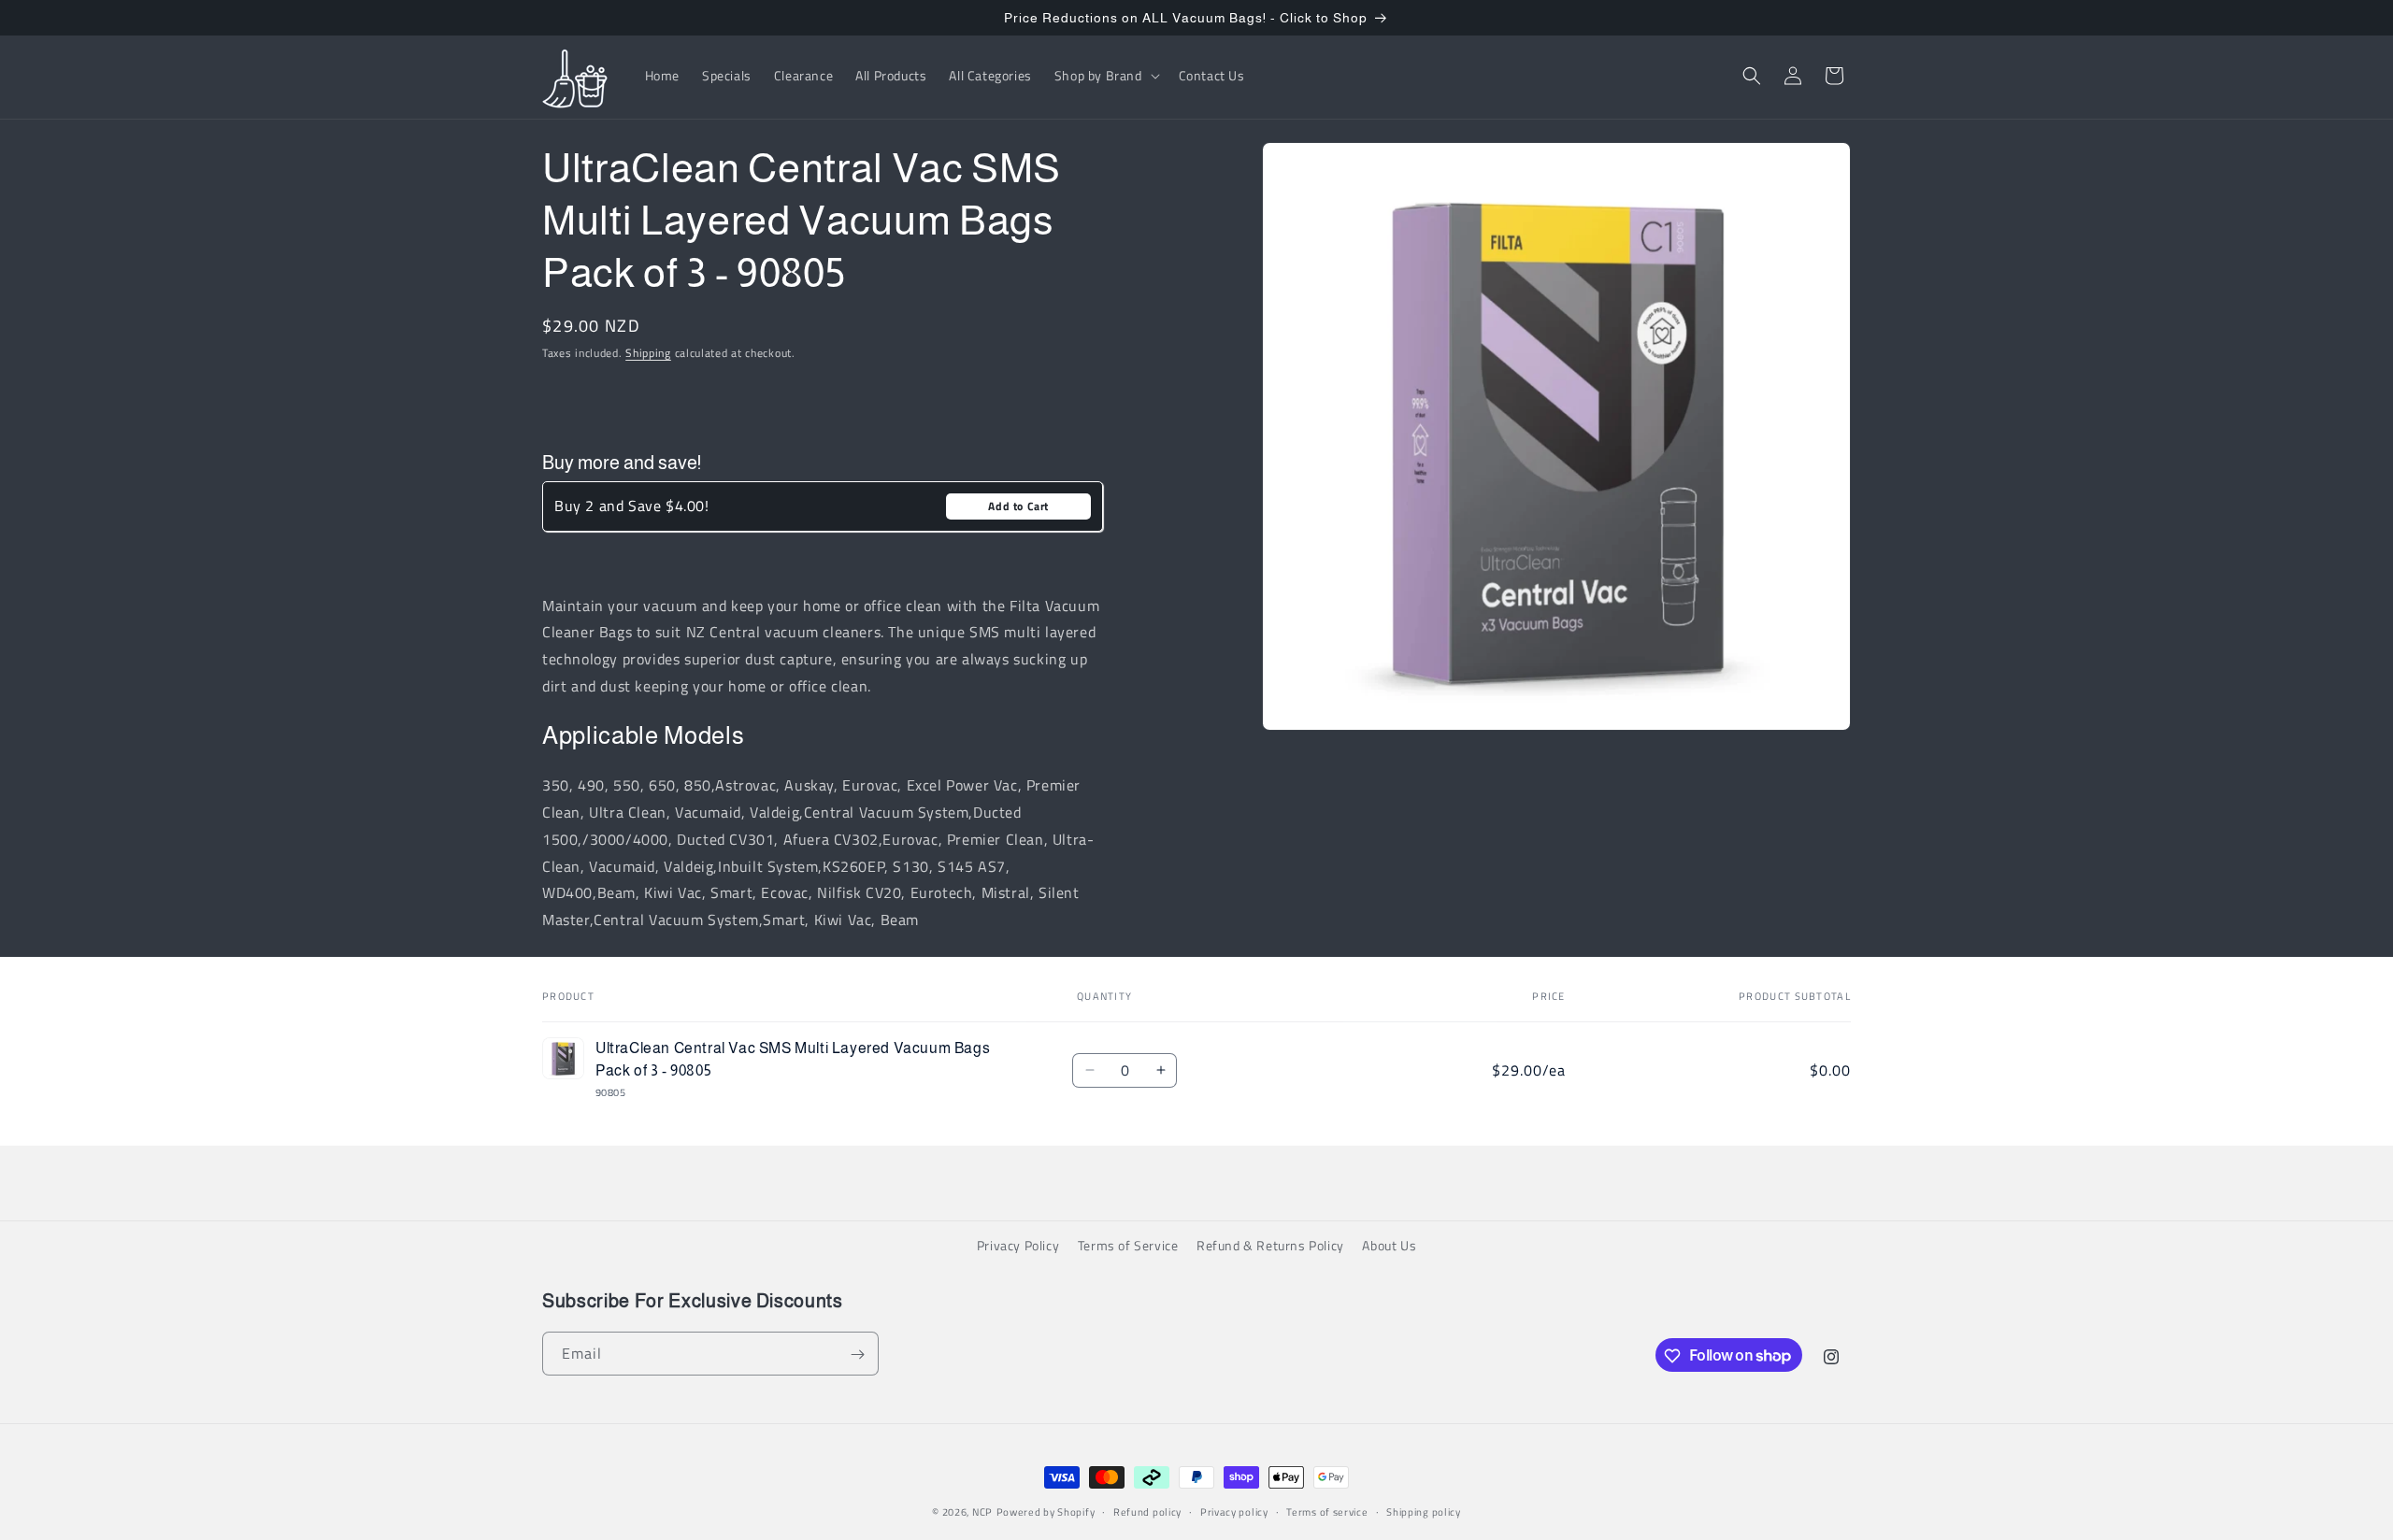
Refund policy (1147, 1511)
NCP (982, 1512)
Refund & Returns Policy (1270, 1245)
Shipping (648, 353)
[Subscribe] (857, 1355)
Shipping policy (1424, 1511)
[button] (1105, 76)
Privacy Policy (1018, 1245)
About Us (1389, 1245)
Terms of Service (1128, 1245)
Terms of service (1327, 1511)
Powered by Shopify (1046, 1512)
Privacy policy (1234, 1511)
